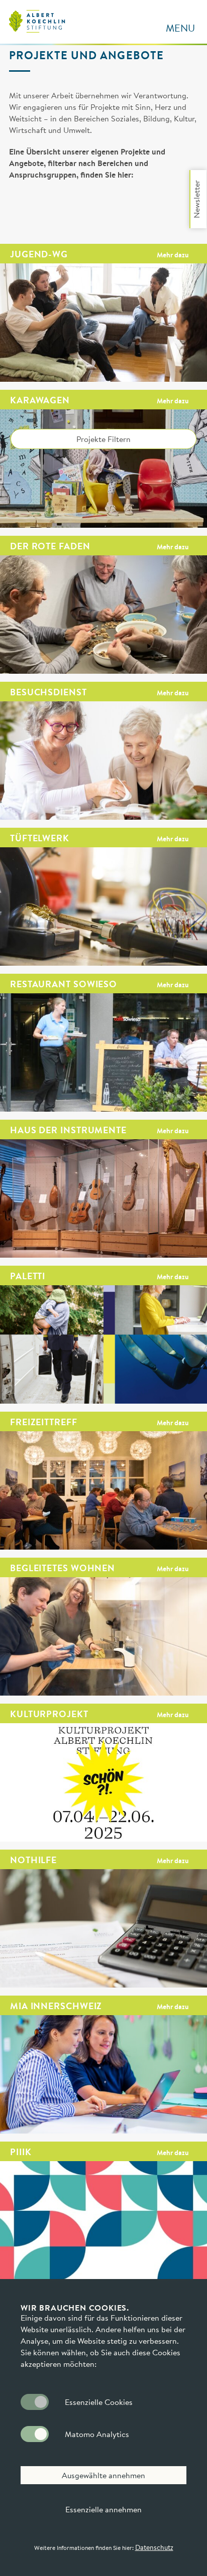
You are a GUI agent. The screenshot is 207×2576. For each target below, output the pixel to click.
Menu (180, 28)
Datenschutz (154, 2547)
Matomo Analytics (97, 2434)
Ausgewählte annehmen (103, 2475)
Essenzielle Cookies (99, 2402)
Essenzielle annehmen (103, 2509)
